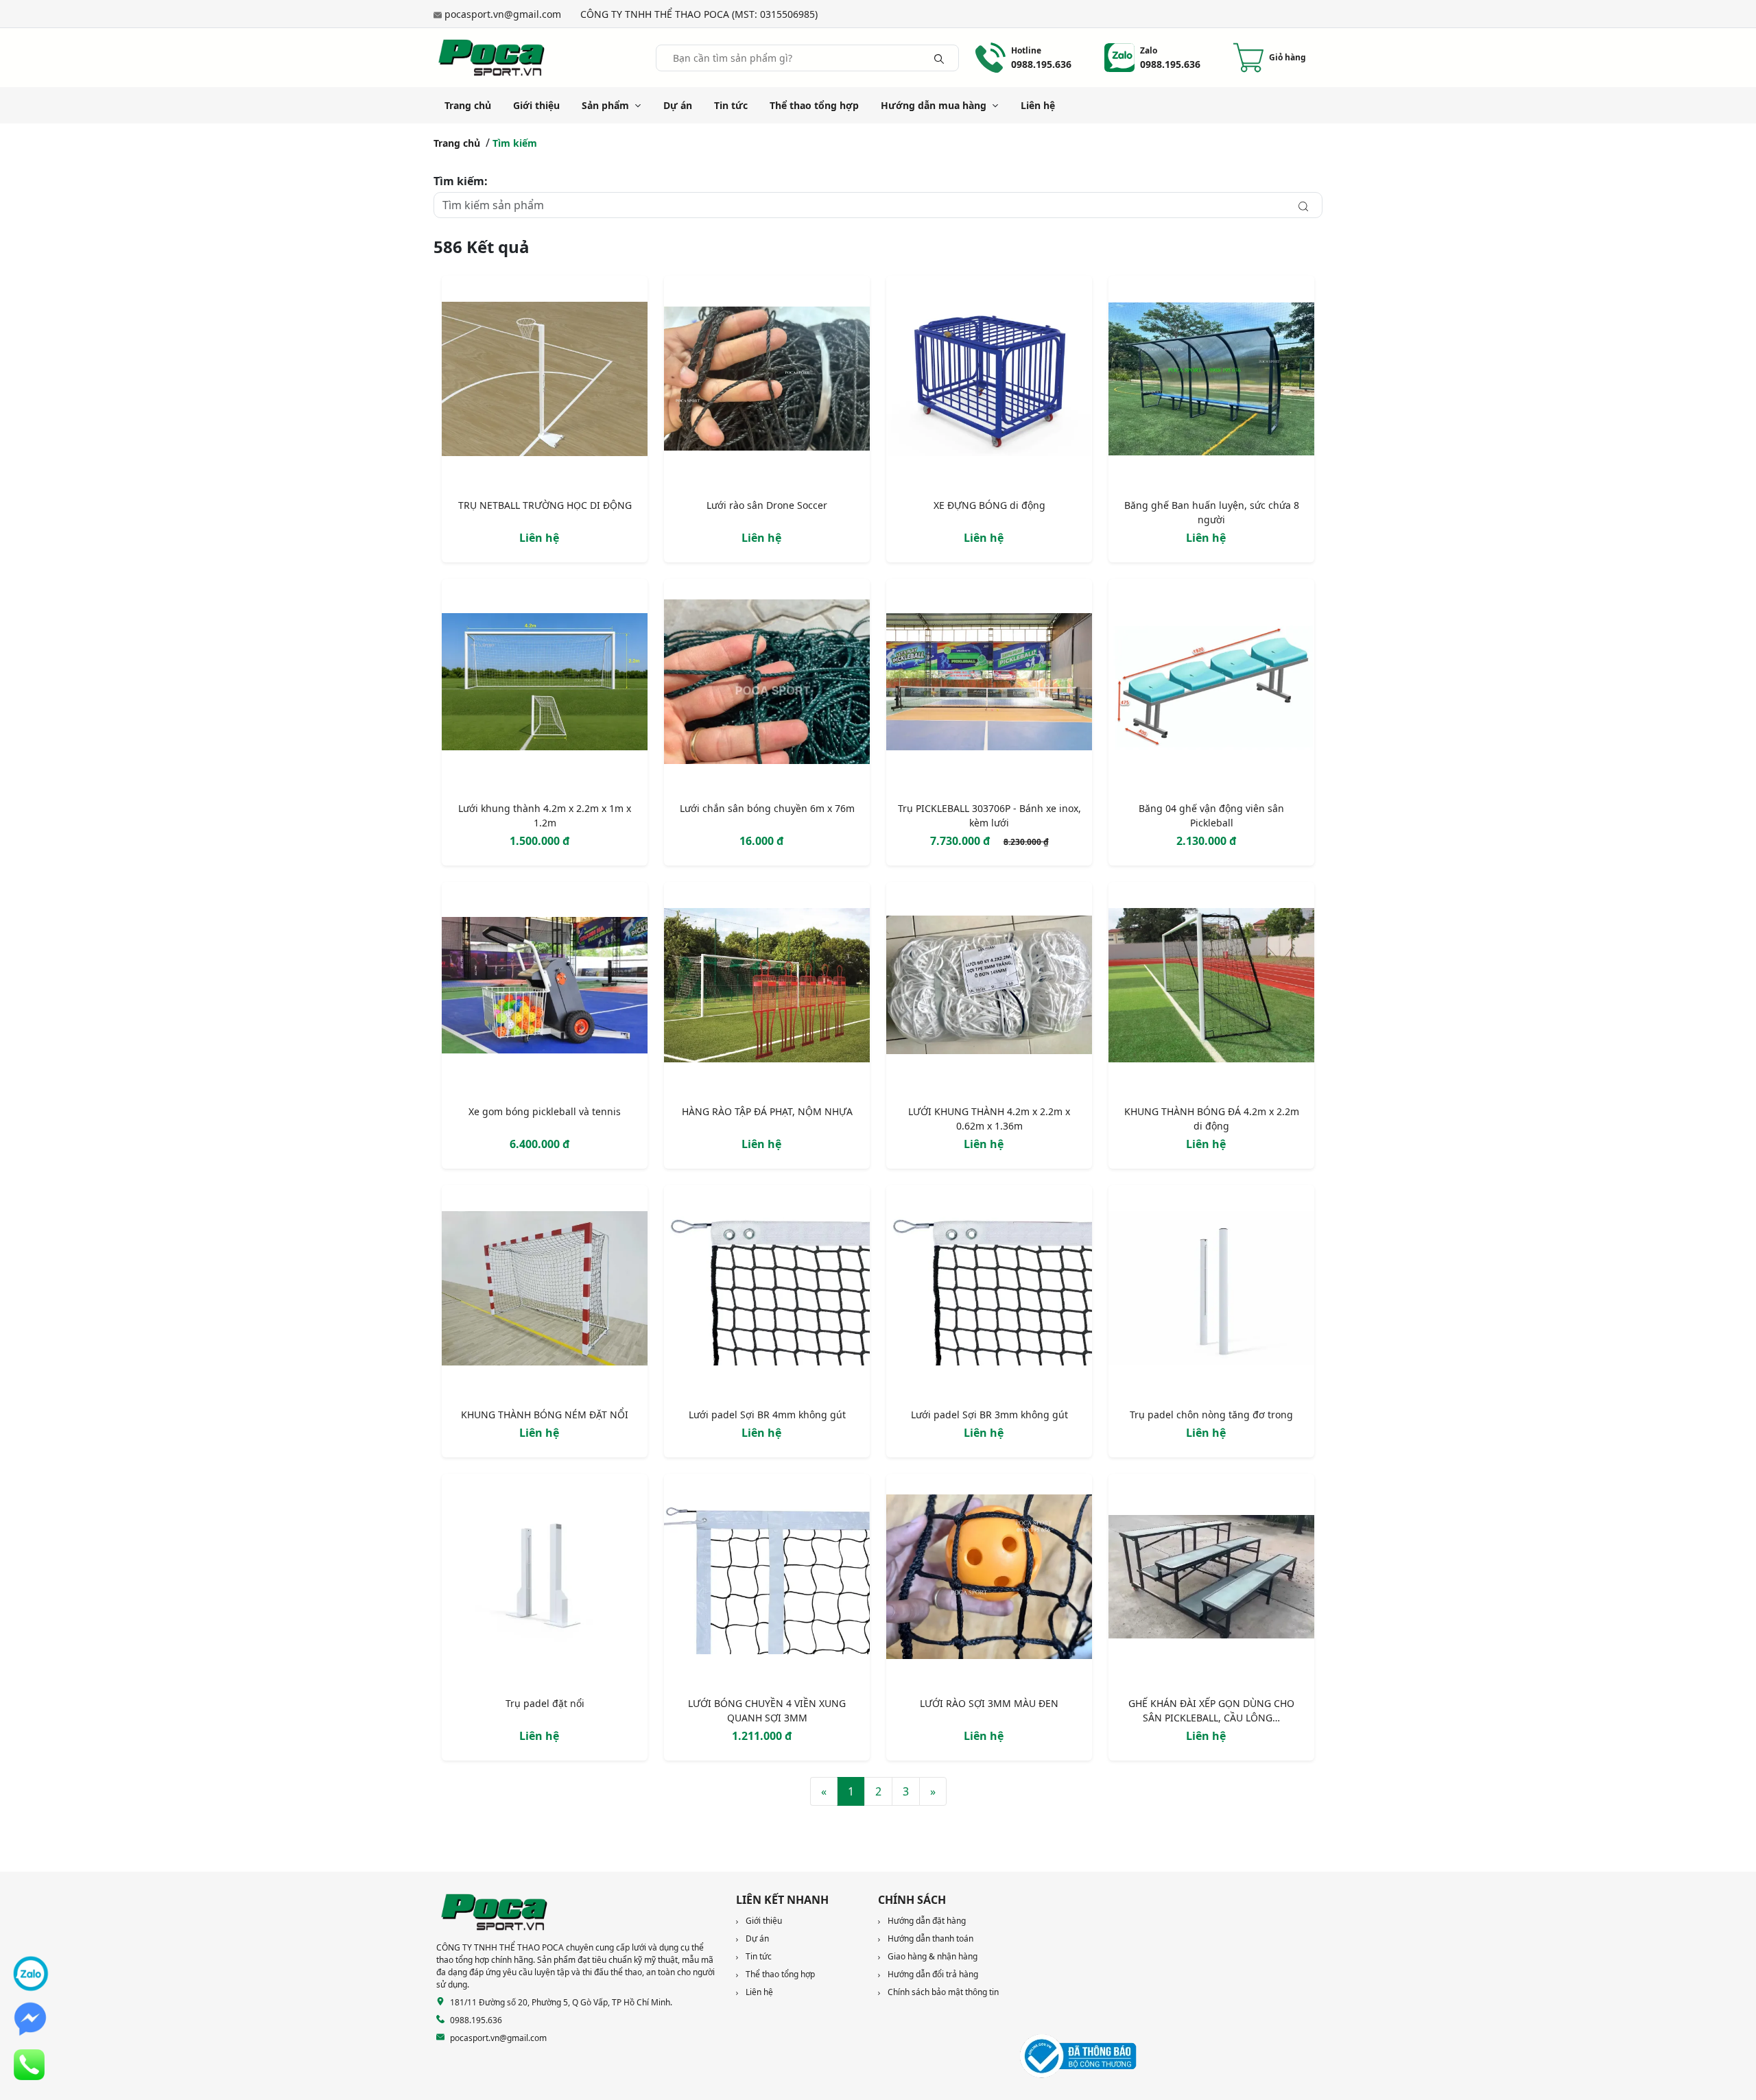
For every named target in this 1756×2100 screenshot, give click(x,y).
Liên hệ (1038, 105)
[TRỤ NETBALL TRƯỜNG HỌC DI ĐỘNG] (545, 381)
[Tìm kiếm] (939, 58)
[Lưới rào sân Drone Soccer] (767, 381)
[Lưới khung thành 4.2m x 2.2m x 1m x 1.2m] (545, 684)
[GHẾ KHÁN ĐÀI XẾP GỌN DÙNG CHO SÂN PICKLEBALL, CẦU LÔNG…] (1211, 1579)
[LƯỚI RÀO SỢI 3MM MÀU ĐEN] (989, 1579)
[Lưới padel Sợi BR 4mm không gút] (767, 1291)
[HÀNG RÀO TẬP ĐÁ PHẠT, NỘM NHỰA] (767, 988)
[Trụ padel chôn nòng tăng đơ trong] (1211, 1291)
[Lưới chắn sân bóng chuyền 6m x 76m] (767, 684)
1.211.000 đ (762, 1736)
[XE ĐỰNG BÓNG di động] (989, 381)
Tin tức (731, 105)
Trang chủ (468, 105)
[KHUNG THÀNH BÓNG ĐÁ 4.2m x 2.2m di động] (1211, 988)
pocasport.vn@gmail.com (503, 14)
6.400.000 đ (539, 1144)
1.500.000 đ (539, 841)
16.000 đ (761, 841)
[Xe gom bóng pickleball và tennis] (545, 988)
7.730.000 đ (961, 841)
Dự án (678, 105)
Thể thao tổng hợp (814, 105)
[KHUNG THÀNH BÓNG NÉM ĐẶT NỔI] (545, 1291)
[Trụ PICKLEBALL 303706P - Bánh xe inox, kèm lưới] (989, 684)
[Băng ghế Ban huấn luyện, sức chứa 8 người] (1211, 381)
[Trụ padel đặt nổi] (545, 1579)
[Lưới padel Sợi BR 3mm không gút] (989, 1291)
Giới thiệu (536, 105)
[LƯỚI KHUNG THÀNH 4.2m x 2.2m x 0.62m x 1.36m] (989, 988)
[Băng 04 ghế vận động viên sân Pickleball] (1211, 684)
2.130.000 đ (1206, 841)
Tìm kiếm (515, 143)
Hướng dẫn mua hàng (934, 105)
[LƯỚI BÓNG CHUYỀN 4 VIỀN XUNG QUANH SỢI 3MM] (767, 1579)
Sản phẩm (605, 105)
